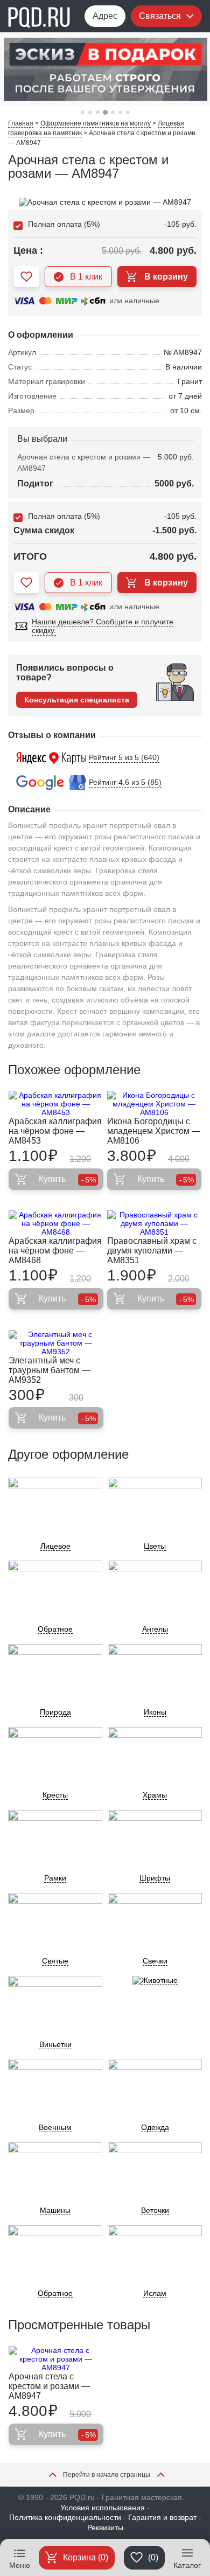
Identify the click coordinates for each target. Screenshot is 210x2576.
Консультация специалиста (77, 700)
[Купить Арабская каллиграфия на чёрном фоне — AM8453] (56, 1104)
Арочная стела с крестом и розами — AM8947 (49, 2386)
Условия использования (103, 2508)
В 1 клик (86, 277)
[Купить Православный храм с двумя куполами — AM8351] (155, 1223)
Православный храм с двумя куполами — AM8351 (152, 1251)
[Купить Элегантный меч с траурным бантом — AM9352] (56, 1343)
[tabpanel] (105, 69)
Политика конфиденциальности (65, 2517)
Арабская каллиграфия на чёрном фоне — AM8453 (55, 1131)
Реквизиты (105, 2528)
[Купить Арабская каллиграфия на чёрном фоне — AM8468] (56, 1223)
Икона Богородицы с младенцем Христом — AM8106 (154, 1131)
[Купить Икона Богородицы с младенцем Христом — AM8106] (155, 1104)
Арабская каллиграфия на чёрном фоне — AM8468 (55, 1251)
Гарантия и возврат (162, 2517)
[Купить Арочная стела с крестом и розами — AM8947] (56, 2359)
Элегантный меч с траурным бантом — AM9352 (50, 1370)
